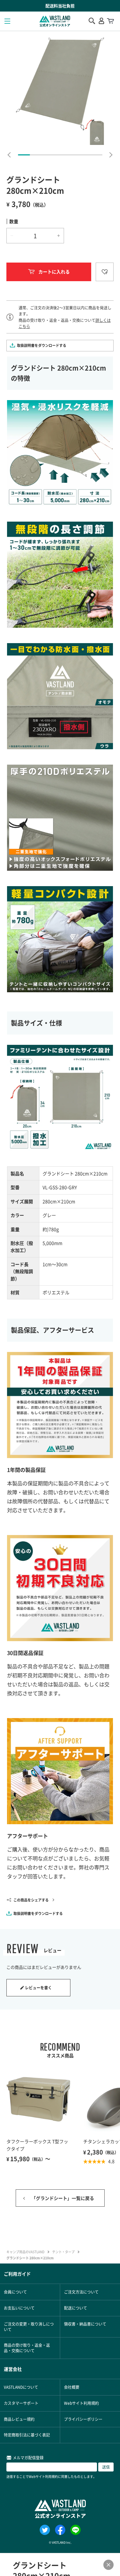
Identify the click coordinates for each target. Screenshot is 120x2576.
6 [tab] (84, 155)
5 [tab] (72, 155)
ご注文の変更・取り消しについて (29, 2327)
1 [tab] (24, 155)
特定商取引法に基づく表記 (27, 2435)
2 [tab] (36, 155)
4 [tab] (60, 155)
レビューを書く (38, 1988)
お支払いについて (19, 2308)
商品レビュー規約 (19, 2419)
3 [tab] (48, 155)
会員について (15, 2292)
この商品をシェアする (31, 1900)
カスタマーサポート (21, 2403)
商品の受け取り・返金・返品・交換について (27, 2348)
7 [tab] (96, 155)
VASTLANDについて (21, 2387)
